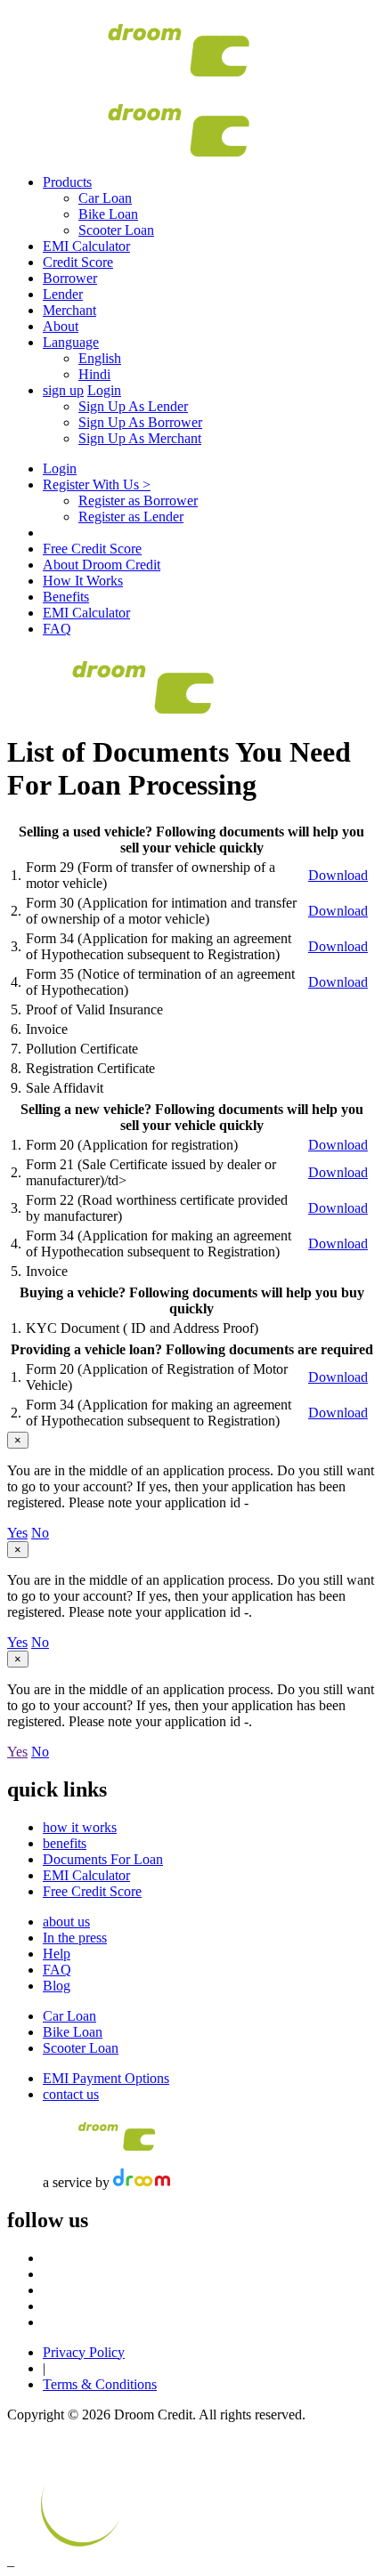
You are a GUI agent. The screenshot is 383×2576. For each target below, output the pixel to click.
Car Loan (105, 198)
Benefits (66, 597)
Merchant (69, 310)
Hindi (94, 374)
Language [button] (71, 342)
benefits (65, 1843)
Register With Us (97, 485)
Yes (17, 1533)
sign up (63, 390)
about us (66, 1922)
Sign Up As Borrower (140, 422)
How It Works (83, 581)
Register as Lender (131, 517)
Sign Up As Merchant (140, 438)
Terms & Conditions (100, 2384)
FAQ (57, 629)
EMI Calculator (86, 246)
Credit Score (78, 262)
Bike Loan (108, 214)
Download (338, 875)
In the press (75, 1938)
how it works (80, 1827)
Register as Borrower (138, 501)
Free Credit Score (92, 549)
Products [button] (67, 182)
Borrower (70, 278)
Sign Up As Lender (133, 406)
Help (57, 1954)
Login (104, 390)
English (100, 358)
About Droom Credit (102, 565)
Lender (63, 294)
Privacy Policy (84, 2352)
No (40, 1533)
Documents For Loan (103, 1859)
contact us (71, 2094)
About (61, 326)
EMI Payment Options (106, 2078)
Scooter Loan (116, 230)
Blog (57, 1986)
